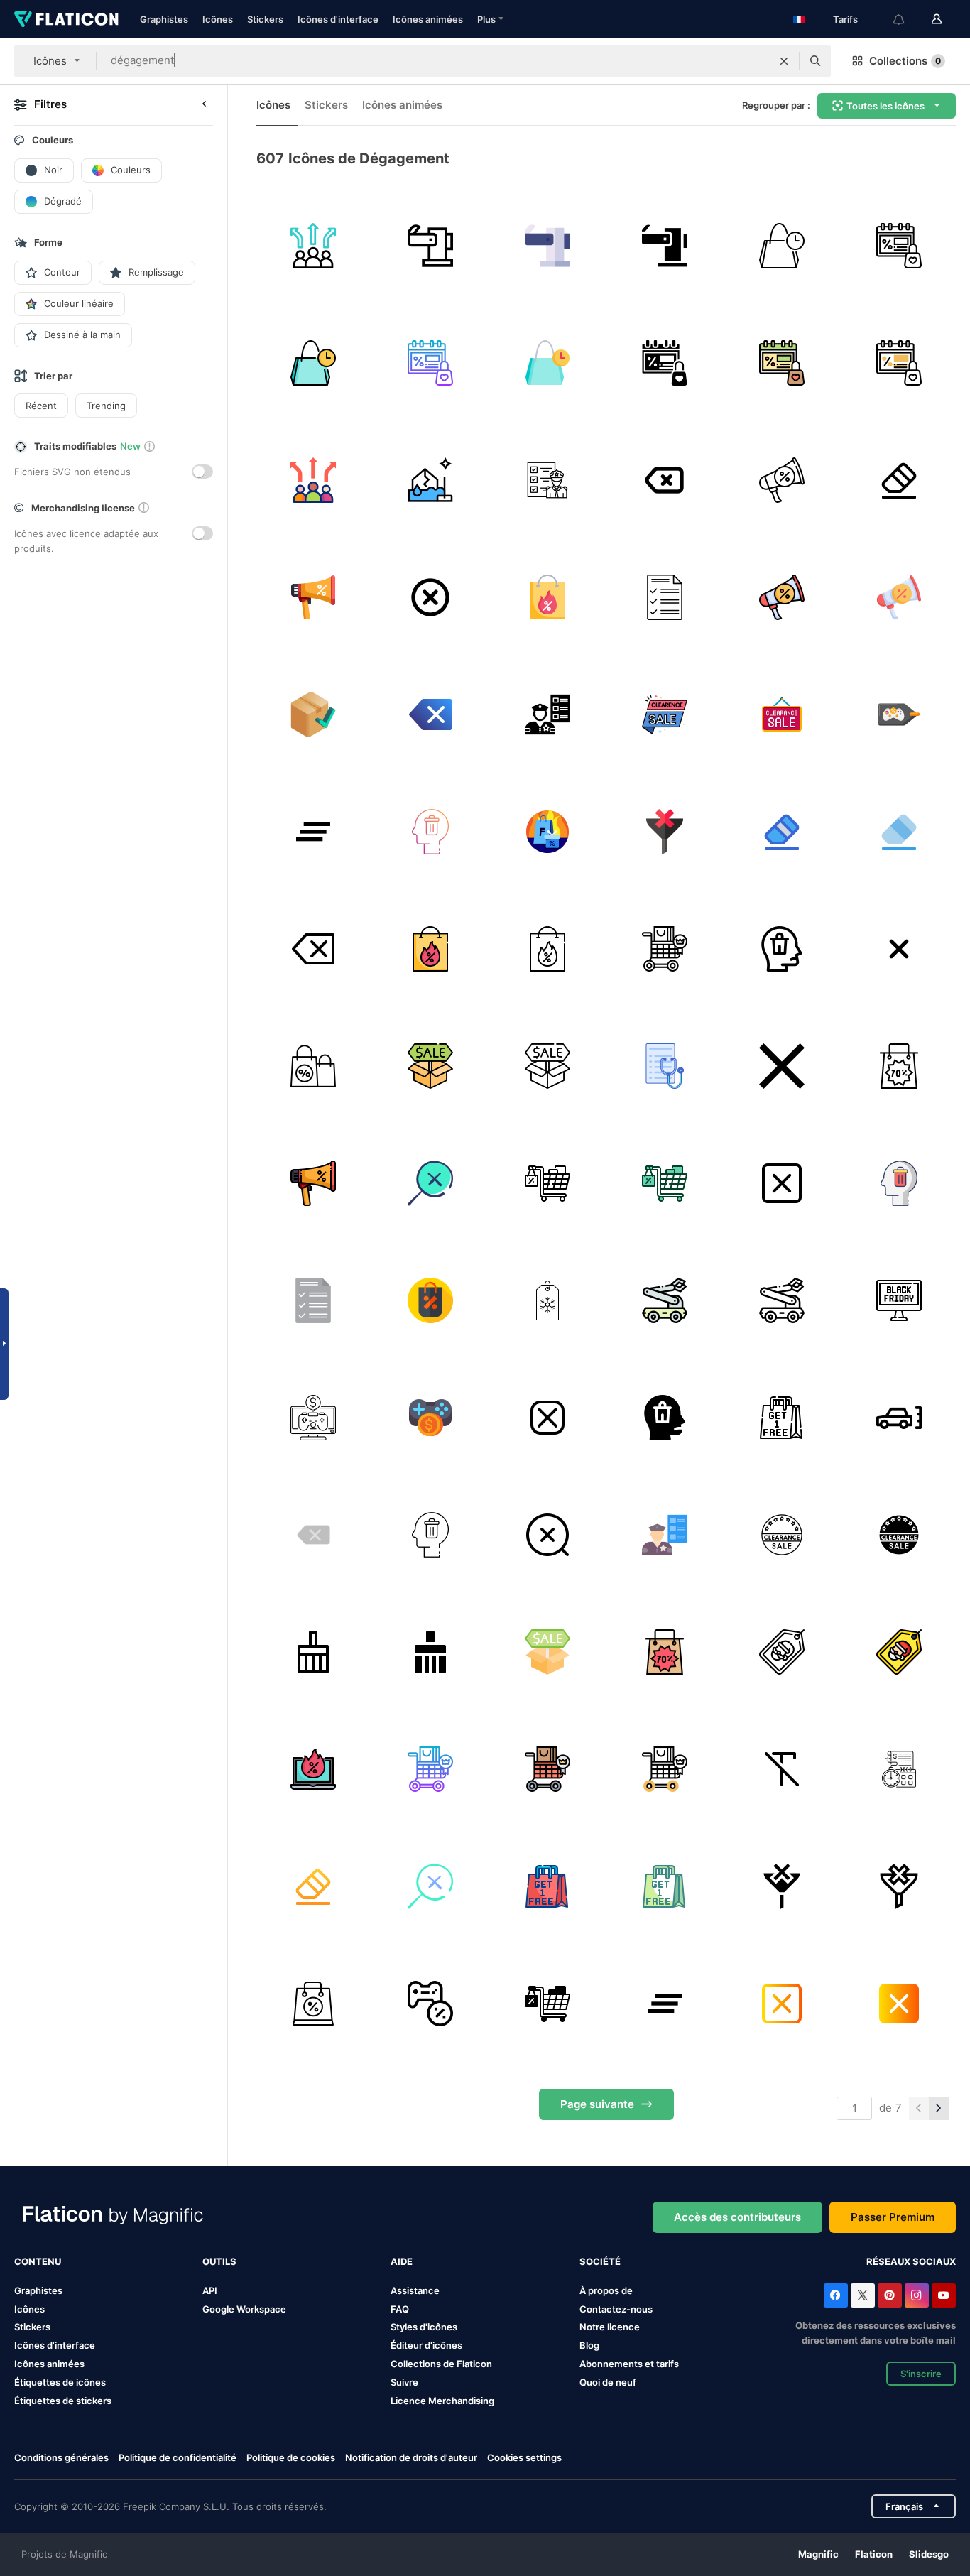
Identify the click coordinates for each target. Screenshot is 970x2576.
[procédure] (665, 1066)
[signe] (665, 714)
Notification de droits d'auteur (411, 2457)
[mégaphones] (782, 480)
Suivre (404, 2382)
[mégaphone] (313, 597)
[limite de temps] (899, 1769)
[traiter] (665, 949)
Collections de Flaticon (441, 2364)
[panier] (547, 1183)
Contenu (38, 2261)
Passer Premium (893, 2217)
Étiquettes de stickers (63, 2401)
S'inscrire (921, 2374)
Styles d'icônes (424, 2327)
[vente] (547, 1300)
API (210, 2290)
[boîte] (430, 1066)
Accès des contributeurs (737, 2217)
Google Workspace (244, 2309)
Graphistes (164, 19)
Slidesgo (929, 2554)
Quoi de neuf (608, 2382)
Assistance (415, 2290)
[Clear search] (784, 61)
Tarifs (845, 19)
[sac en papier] (313, 2004)
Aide (402, 2261)
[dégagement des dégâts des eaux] (430, 480)
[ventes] (899, 714)
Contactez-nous (616, 2309)
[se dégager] (313, 246)
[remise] (430, 1300)
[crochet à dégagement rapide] (430, 246)
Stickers (265, 19)
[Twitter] (863, 2295)
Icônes (218, 19)
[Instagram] (917, 2295)
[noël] (782, 1652)
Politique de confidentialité (178, 2457)
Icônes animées (428, 19)
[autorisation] (313, 714)
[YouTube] (944, 2295)
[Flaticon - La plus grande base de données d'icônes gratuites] (66, 19)
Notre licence (610, 2327)
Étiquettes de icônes (60, 2382)
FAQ (400, 2309)
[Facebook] (836, 2295)
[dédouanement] (547, 480)
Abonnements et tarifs (629, 2364)
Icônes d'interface (338, 19)
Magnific (818, 2554)
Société (600, 2261)
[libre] (782, 1418)
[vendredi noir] (547, 832)
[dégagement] (782, 246)
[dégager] (665, 480)
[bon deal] (547, 597)
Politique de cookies (291, 2457)
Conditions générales (61, 2457)
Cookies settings (524, 2458)
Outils (219, 2261)
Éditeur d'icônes (426, 2345)
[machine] (665, 1300)
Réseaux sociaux (911, 2261)
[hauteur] (899, 1418)
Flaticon (874, 2554)
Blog (589, 2345)
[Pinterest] (890, 2295)
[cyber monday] (313, 1066)
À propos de (606, 2290)
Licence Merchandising (442, 2401)
